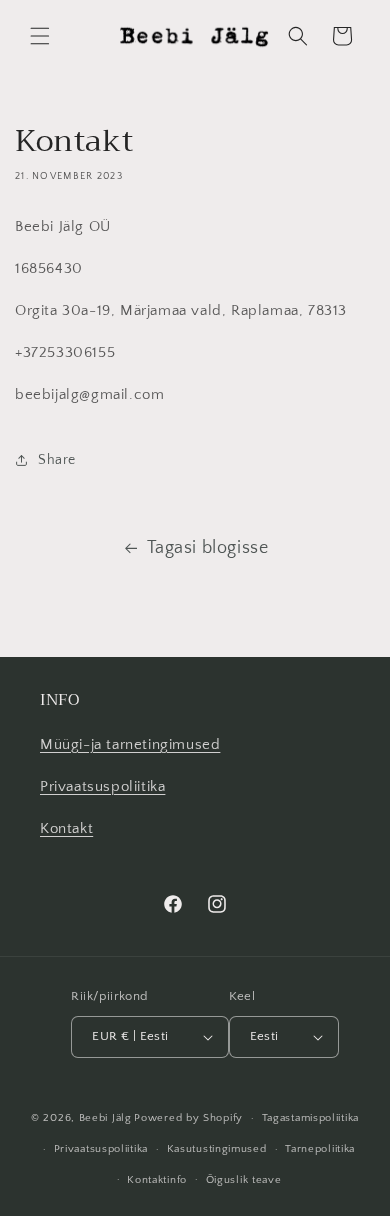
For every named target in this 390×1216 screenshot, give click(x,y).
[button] (40, 36)
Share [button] (57, 460)
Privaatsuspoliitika (102, 786)
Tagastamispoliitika (310, 1118)
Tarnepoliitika (320, 1149)
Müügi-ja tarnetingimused (130, 744)
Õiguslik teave (244, 1180)
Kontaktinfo (157, 1180)
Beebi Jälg (105, 1118)
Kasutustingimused (217, 1149)
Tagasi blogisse (208, 548)
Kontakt (66, 828)
